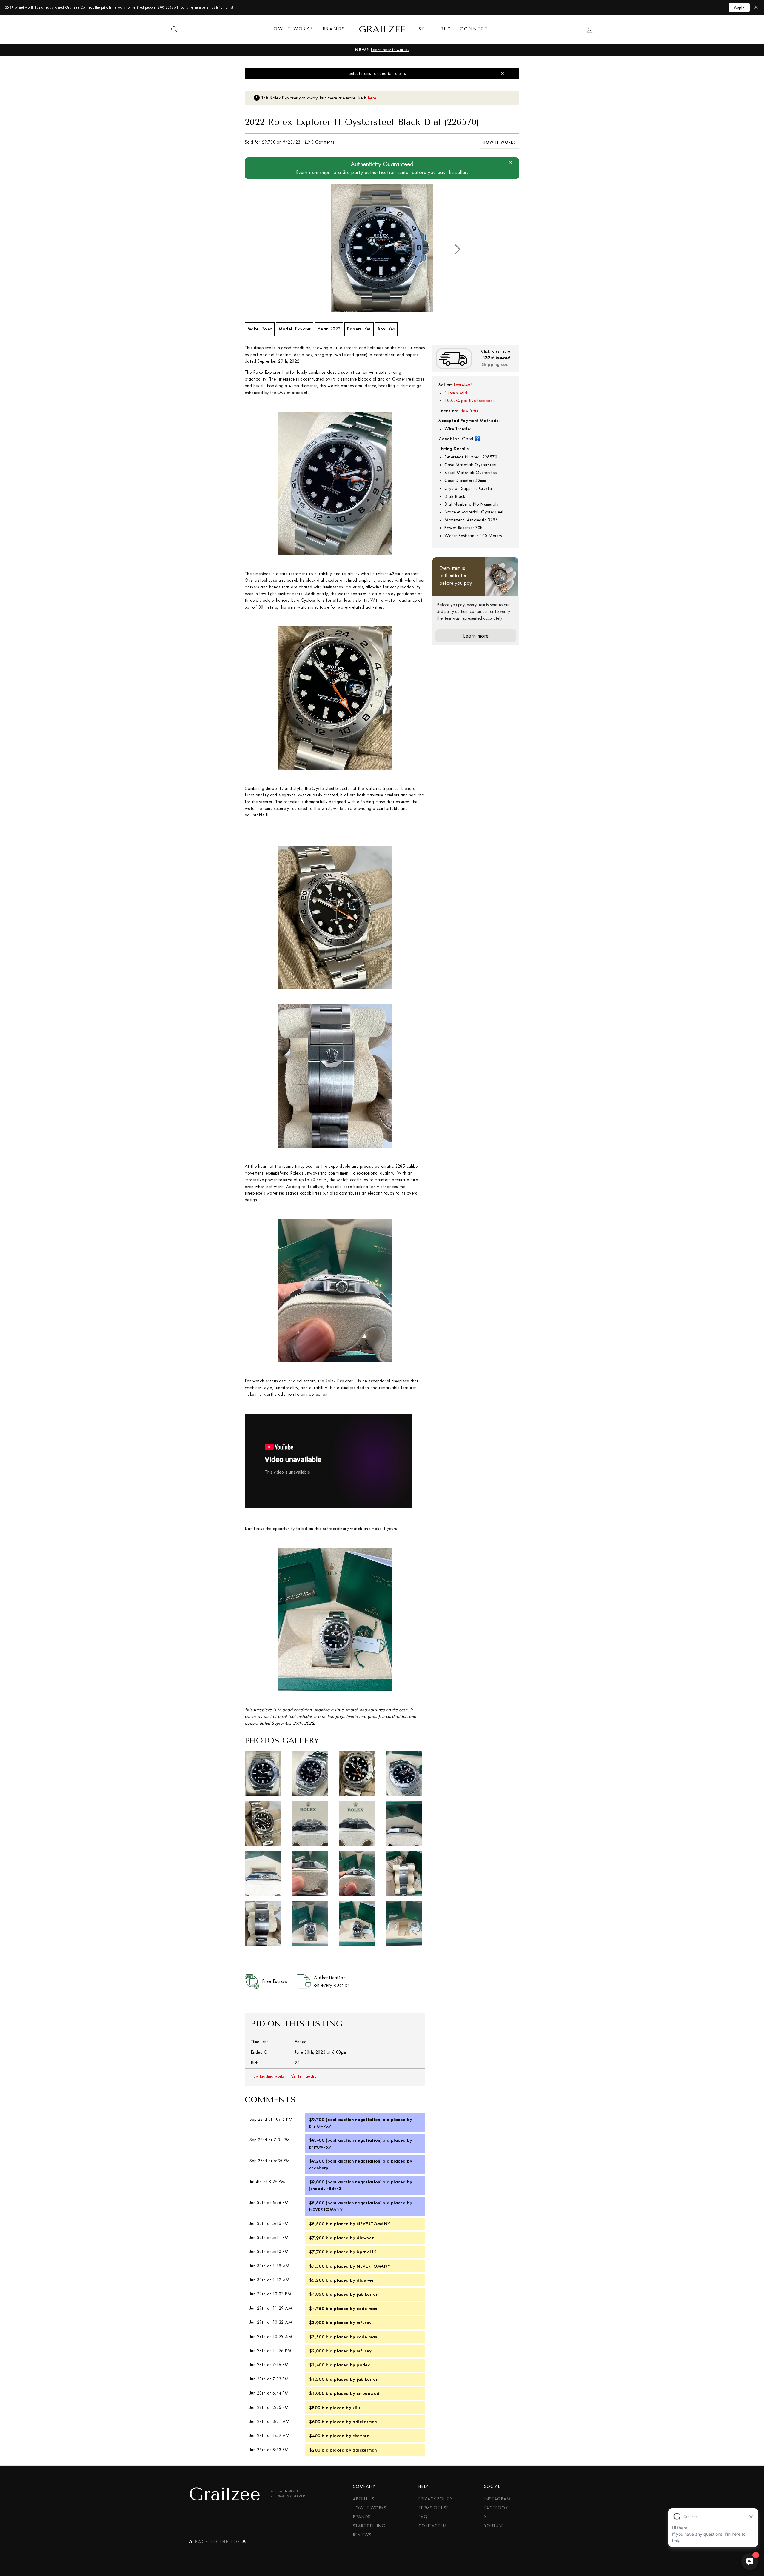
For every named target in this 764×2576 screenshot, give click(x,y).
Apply (739, 7)
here (372, 98)
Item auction (308, 2076)
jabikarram (368, 2294)
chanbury (319, 2168)
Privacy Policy (435, 2499)
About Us (363, 2499)
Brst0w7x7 (320, 2126)
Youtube (494, 2526)
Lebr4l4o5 (463, 385)
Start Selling (369, 2526)
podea (364, 2365)
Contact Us (433, 2526)
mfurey (364, 2323)
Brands (334, 29)
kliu (356, 2408)
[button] (458, 249)
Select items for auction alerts (377, 74)
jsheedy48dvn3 (325, 2189)
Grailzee (382, 29)
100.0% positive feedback (469, 401)
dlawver (365, 2238)
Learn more (476, 636)
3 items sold (456, 393)
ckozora (361, 2436)
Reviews (362, 2535)
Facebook (496, 2508)
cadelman (367, 2309)
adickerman (365, 2422)
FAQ (423, 2517)
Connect (474, 29)
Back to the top (218, 2543)
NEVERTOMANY (326, 2209)
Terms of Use (434, 2508)
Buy (446, 29)
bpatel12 (367, 2252)
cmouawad (368, 2393)
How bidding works (268, 2076)
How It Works (292, 29)
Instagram (497, 2499)
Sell (425, 29)
